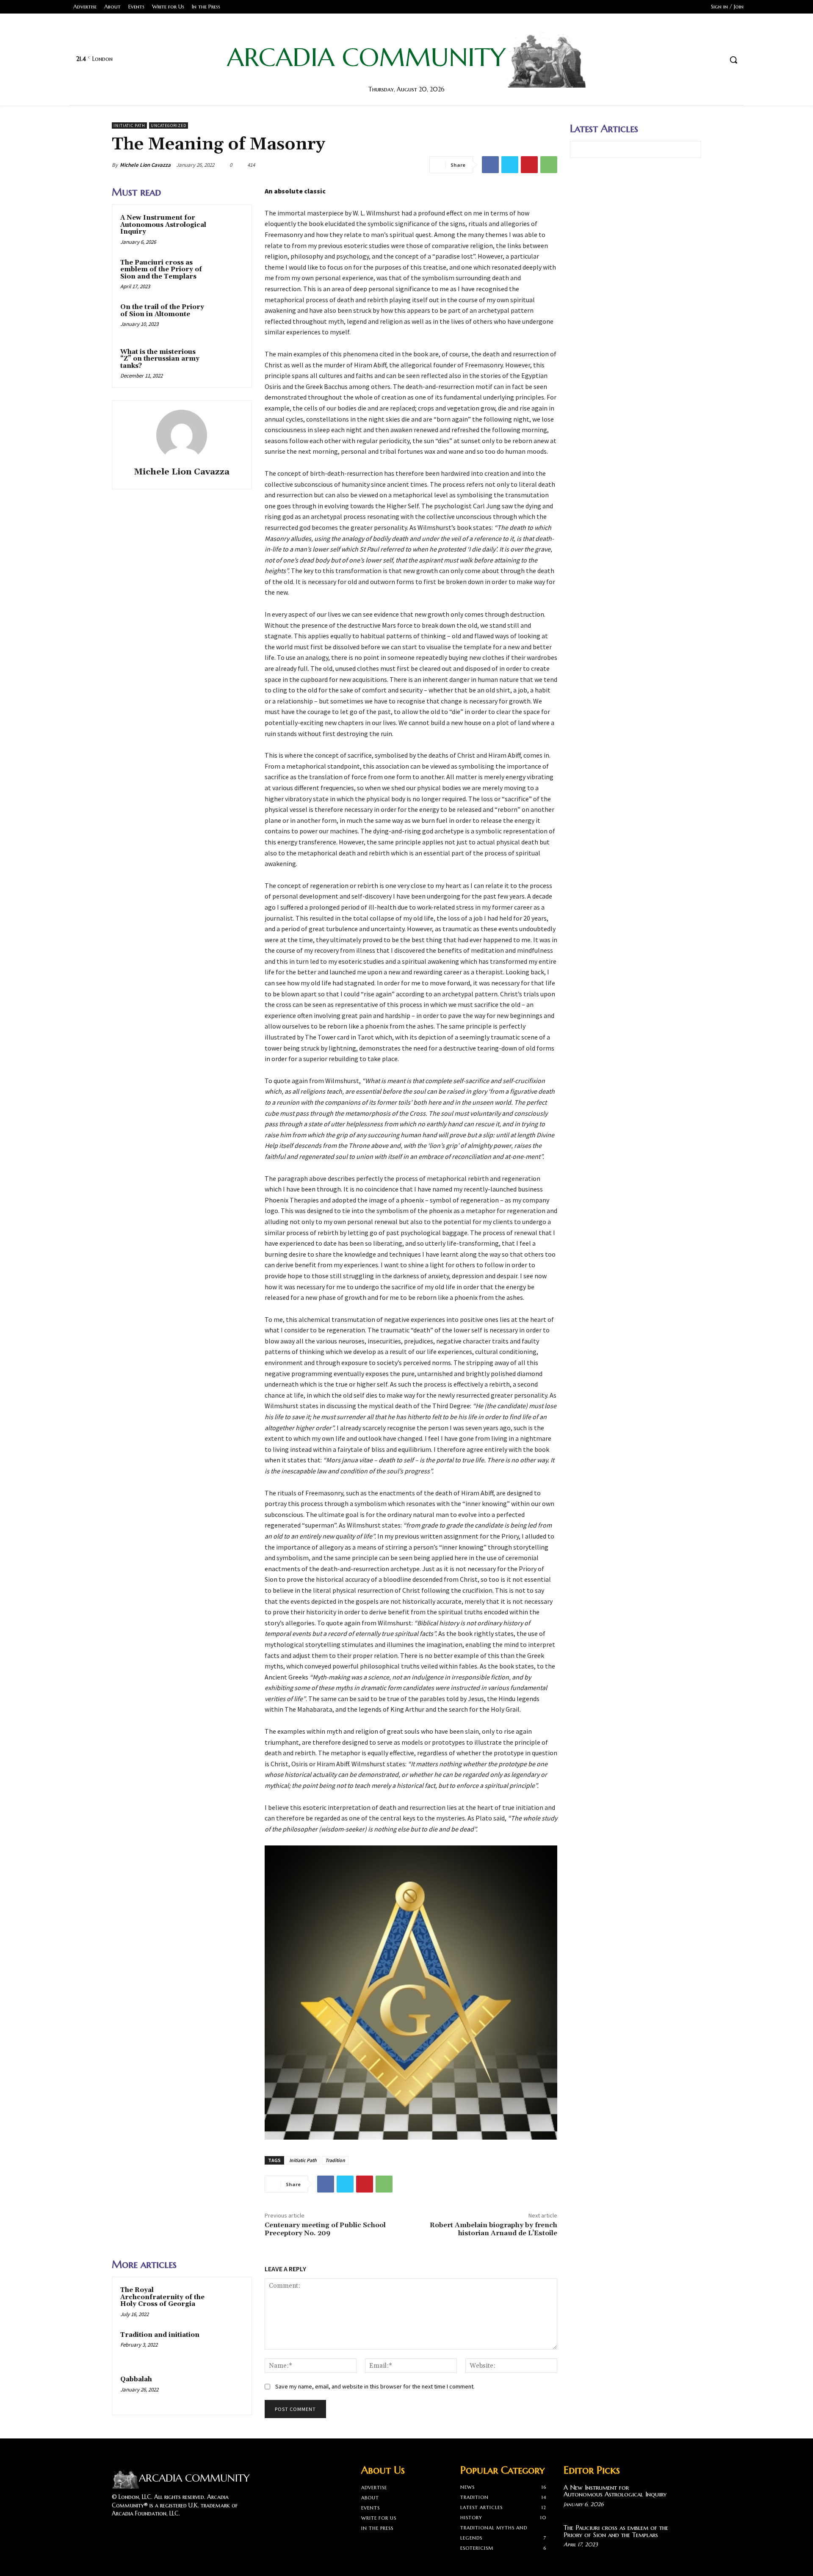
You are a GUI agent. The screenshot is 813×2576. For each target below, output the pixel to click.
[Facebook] (684, 60)
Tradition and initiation (160, 2335)
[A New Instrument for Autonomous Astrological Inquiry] (227, 229)
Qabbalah (136, 2379)
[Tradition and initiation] (227, 2346)
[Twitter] (700, 60)
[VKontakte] (162, 2530)
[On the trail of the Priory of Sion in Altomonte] (227, 318)
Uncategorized (169, 125)
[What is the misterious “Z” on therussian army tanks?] (227, 363)
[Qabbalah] (227, 2391)
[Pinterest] (529, 165)
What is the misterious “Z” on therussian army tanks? (160, 359)
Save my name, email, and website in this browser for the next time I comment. (375, 2386)
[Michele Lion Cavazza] (182, 435)
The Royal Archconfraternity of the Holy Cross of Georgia (162, 2297)
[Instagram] (132, 2530)
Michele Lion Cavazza (145, 165)
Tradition (335, 2160)
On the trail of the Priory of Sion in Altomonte (162, 311)
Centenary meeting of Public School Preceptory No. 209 (325, 2229)
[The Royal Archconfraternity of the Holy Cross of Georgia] (227, 2301)
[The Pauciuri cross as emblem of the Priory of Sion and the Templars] (227, 274)
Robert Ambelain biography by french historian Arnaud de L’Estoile (494, 2229)
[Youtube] (715, 60)
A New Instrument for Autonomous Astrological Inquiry (163, 225)
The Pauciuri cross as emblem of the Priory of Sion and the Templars (161, 270)
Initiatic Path (129, 125)
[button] (733, 60)
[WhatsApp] (549, 165)
